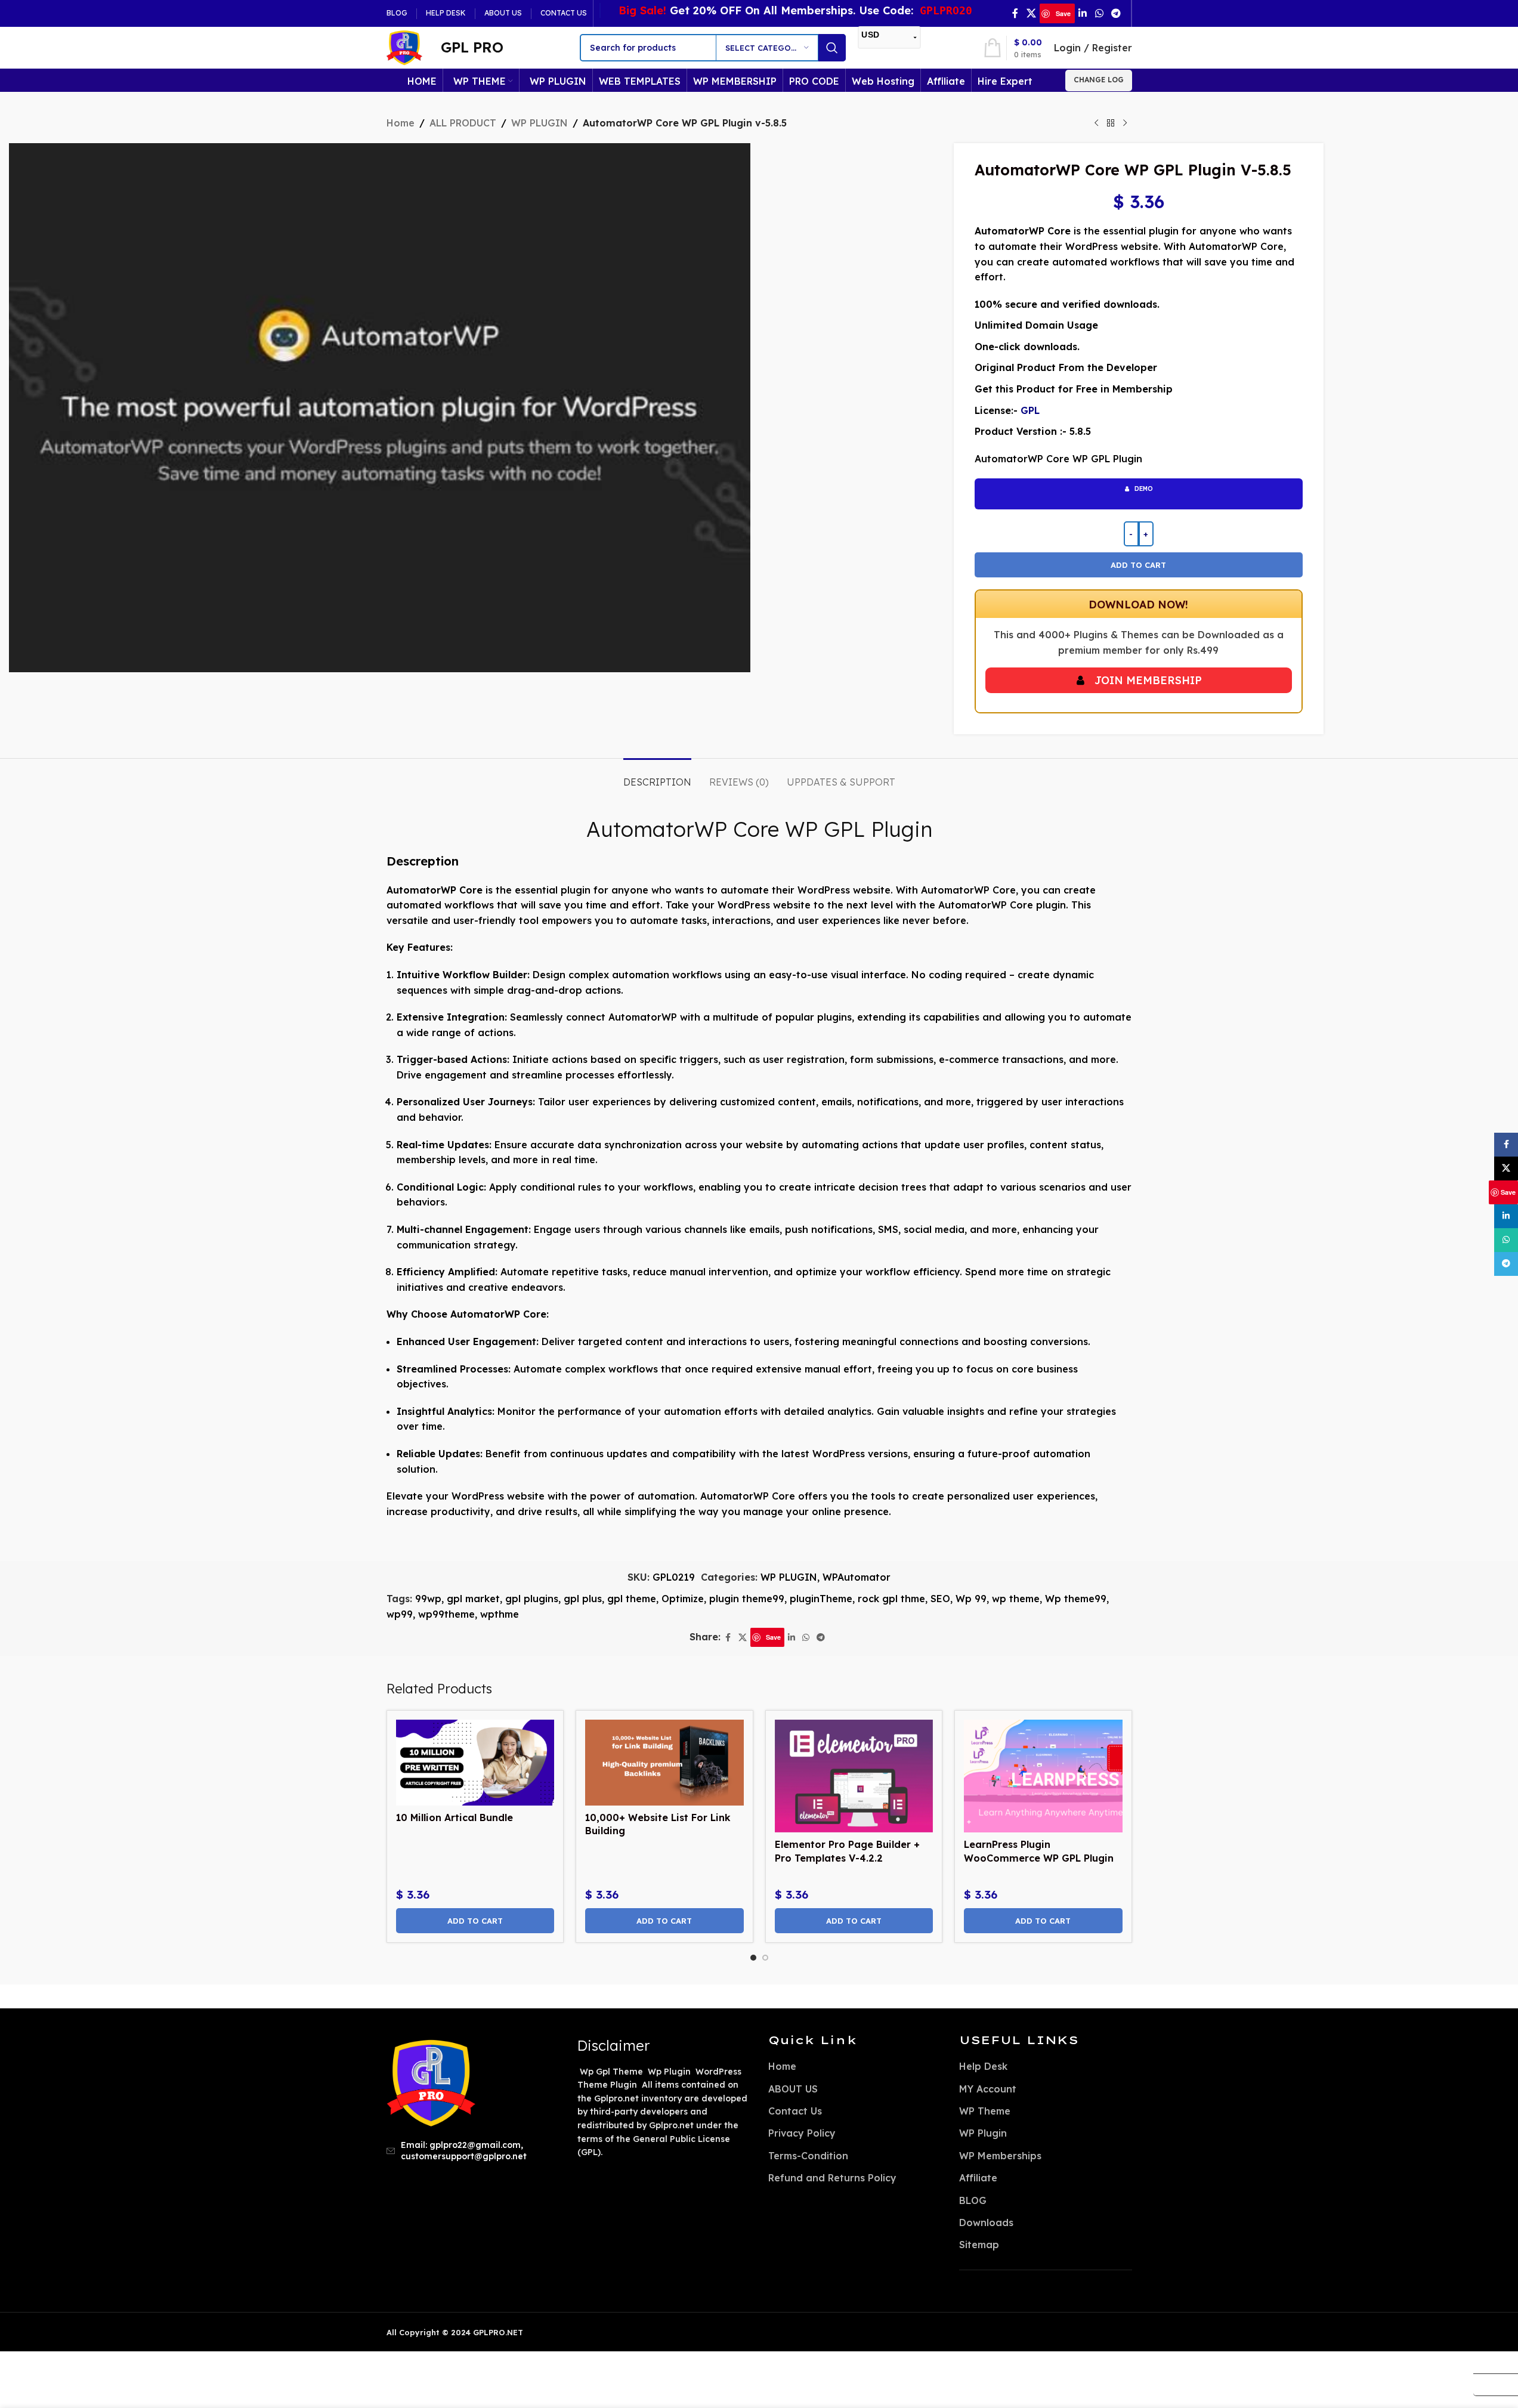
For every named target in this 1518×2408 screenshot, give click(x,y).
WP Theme (985, 2111)
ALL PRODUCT (463, 123)
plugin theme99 (747, 1599)
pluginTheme (821, 1599)
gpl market (473, 1599)
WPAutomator (857, 1577)
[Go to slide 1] (753, 1958)
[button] (475, 1921)
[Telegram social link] (1116, 13)
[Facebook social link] (1015, 13)
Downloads (986, 2222)
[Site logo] (404, 47)
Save (1063, 13)
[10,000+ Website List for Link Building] (664, 1763)
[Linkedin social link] (1083, 13)
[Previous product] (1096, 123)
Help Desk (983, 2066)
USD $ (1491, 2362)
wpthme (500, 1614)
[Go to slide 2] (765, 1958)
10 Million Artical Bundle (456, 1817)
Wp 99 (971, 1599)
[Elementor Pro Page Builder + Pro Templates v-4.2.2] (854, 1776)
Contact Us (795, 2111)
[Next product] (1125, 123)
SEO (940, 1599)
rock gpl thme (891, 1599)
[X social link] (1031, 13)
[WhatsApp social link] (1099, 13)
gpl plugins (532, 1599)
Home (401, 123)
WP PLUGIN (540, 123)
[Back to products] (1111, 123)
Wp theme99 (1076, 1599)
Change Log (1099, 80)
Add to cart (1138, 565)
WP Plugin (983, 2133)
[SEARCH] (832, 48)
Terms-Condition (808, 2156)
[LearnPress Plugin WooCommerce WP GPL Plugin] (1043, 1776)
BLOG (973, 2200)
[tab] (657, 776)
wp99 (400, 1614)
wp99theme (446, 1614)
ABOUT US (793, 2089)
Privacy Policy (802, 2133)
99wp (428, 1599)
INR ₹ (1491, 2384)
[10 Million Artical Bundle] (475, 1763)
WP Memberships (1000, 2156)
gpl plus (583, 1599)
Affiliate (978, 2178)
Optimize (683, 1599)
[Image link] (431, 2082)
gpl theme (632, 1599)
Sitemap (979, 2245)
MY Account (988, 2089)
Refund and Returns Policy (832, 2178)
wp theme (1016, 1599)
